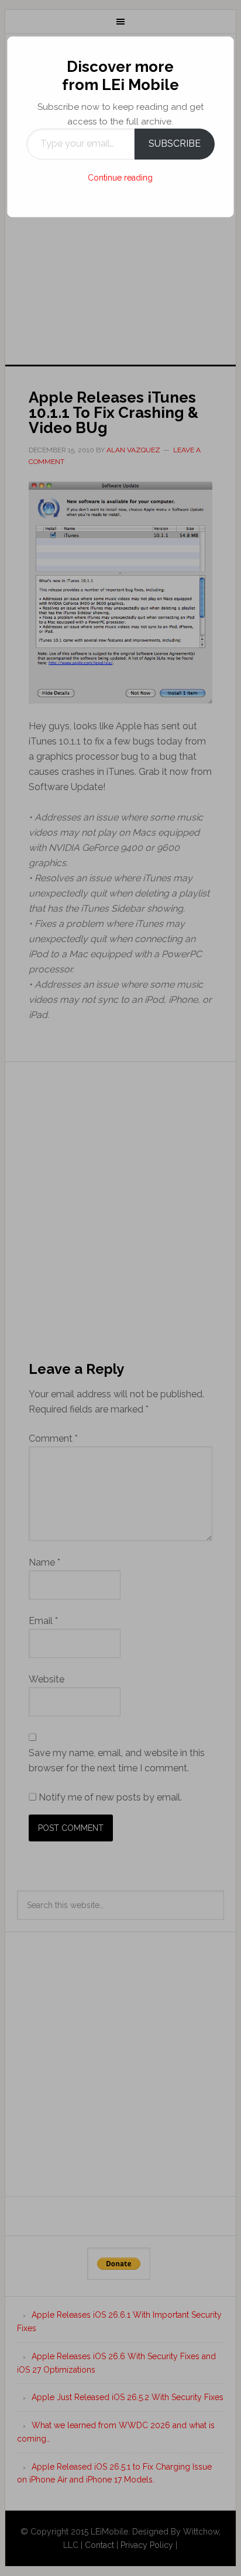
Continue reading (120, 178)
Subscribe (175, 143)
